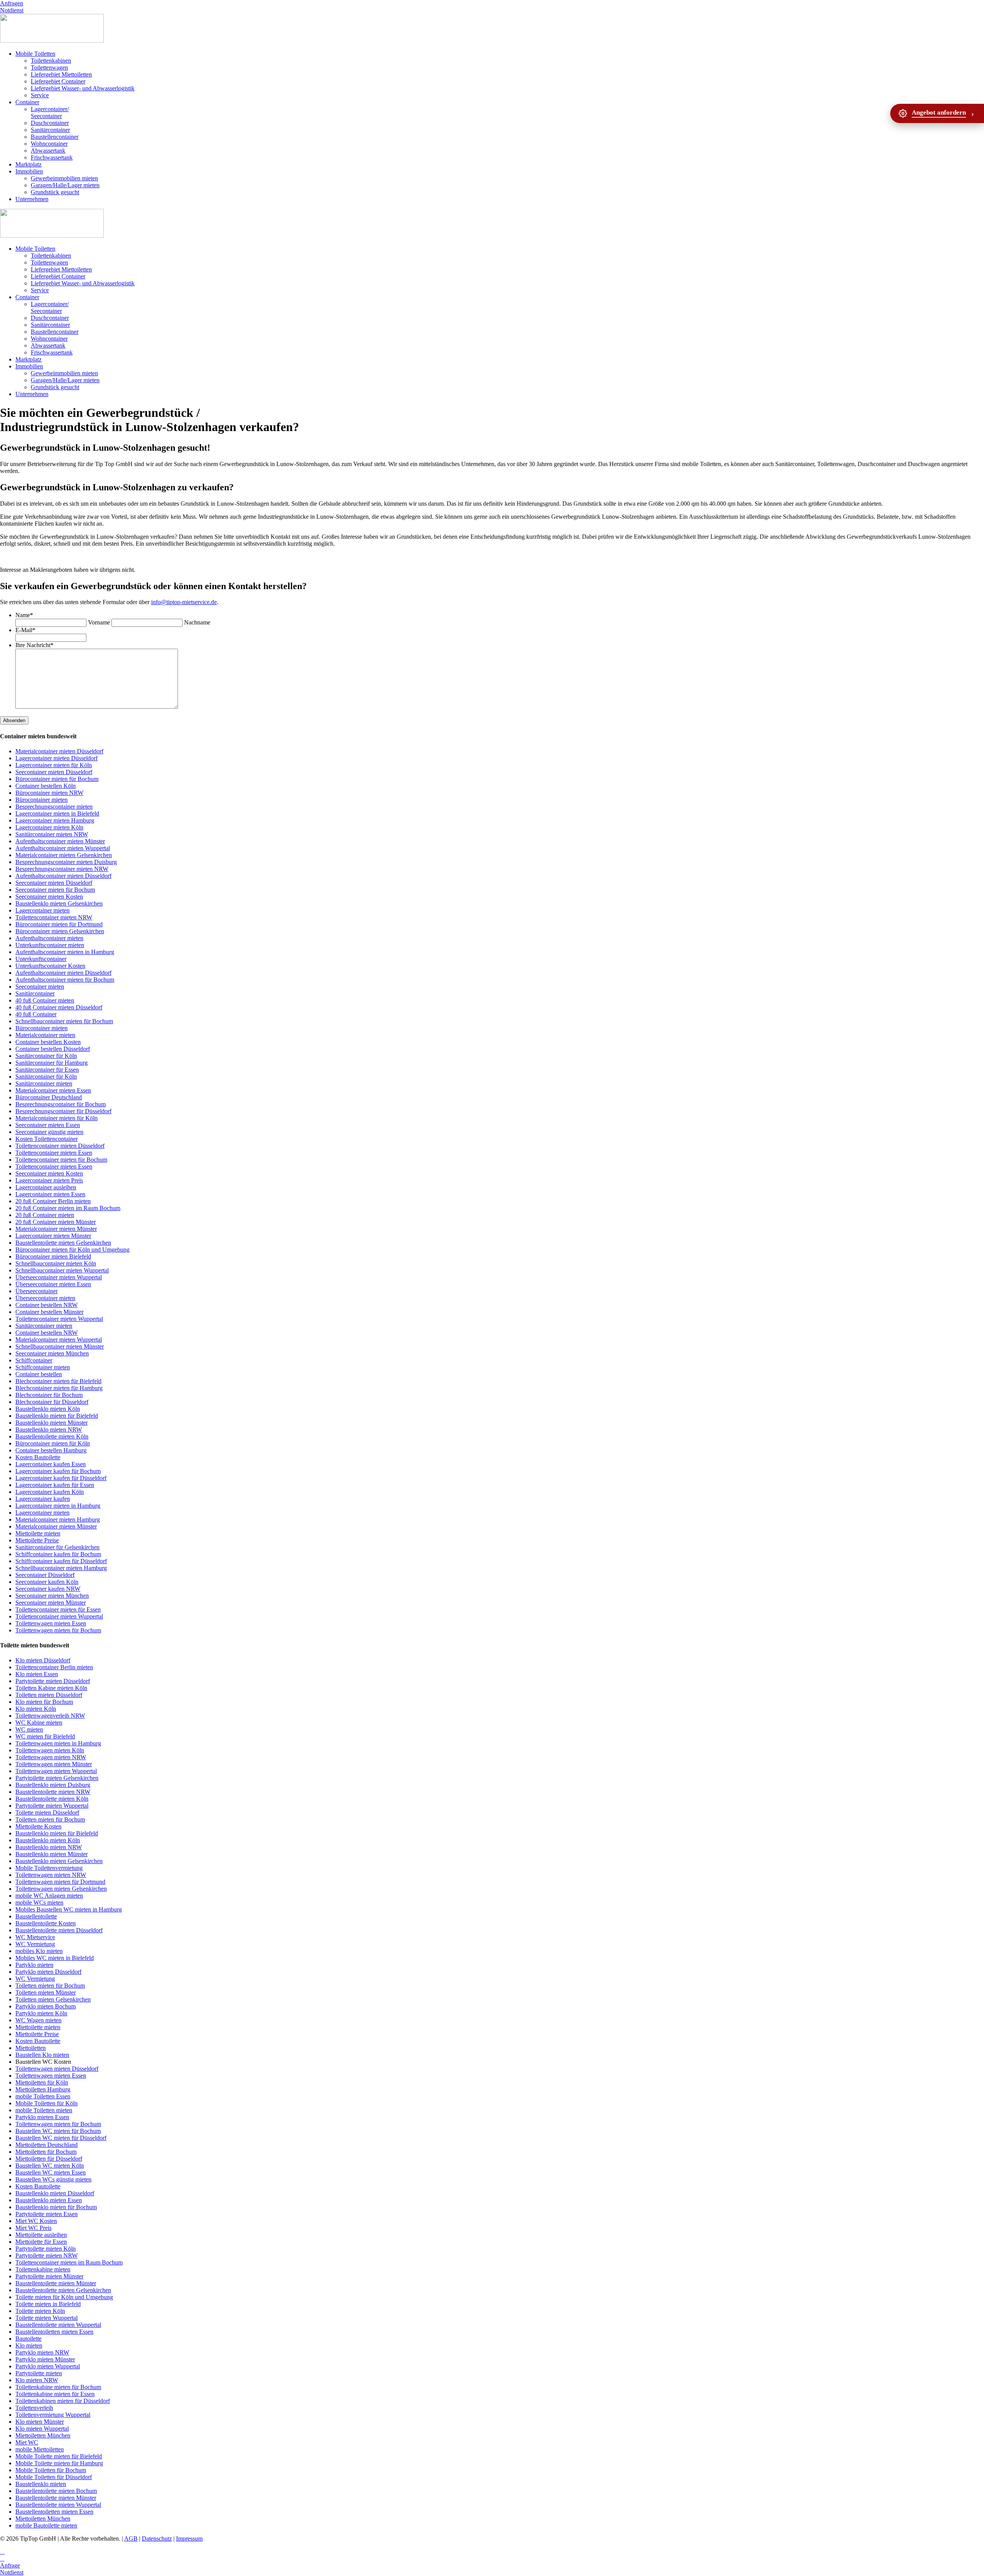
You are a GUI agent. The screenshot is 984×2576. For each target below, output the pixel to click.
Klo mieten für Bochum (44, 1702)
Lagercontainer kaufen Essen (51, 1464)
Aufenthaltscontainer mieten (49, 938)
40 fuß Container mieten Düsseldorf (59, 1007)
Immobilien (29, 171)
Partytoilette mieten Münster (49, 2276)
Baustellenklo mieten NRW (49, 1430)
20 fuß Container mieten (45, 1215)
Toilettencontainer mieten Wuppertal (59, 1319)
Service (40, 95)
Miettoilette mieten (38, 1533)
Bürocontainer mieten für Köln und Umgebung (72, 1250)
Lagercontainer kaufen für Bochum (58, 1471)
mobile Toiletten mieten (44, 2110)
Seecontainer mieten (40, 987)
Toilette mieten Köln (40, 2311)
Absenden (14, 720)
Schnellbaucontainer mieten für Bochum (64, 1021)
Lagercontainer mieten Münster (53, 1236)
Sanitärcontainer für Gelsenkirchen (57, 1547)
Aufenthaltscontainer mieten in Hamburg (65, 952)
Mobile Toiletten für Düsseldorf (54, 2477)
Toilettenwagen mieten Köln (50, 1750)
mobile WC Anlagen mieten (49, 1896)
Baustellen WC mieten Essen (51, 2172)
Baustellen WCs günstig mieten (53, 2179)
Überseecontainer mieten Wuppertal (59, 1277)
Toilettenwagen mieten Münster (54, 1764)
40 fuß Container (36, 1014)
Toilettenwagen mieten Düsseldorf (57, 2069)
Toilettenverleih (34, 2408)
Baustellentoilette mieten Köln (52, 1436)
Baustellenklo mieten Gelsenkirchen (59, 903)
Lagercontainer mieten (42, 910)
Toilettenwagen (49, 67)
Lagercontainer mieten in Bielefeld (57, 813)
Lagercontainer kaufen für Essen (55, 1485)
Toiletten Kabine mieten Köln (51, 1688)
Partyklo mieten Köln (41, 2013)
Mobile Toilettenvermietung (49, 1868)
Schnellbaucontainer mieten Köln (56, 1263)
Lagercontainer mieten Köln (49, 827)
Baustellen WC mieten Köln (50, 2166)
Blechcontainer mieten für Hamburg (59, 1388)
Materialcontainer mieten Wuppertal (59, 1340)
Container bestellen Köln (46, 786)
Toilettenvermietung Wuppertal (53, 2415)
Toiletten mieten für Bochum (50, 1819)
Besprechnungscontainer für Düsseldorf (63, 1111)
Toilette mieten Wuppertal (47, 2318)
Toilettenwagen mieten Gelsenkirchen (61, 1889)
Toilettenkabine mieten (43, 2269)
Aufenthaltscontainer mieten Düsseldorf (63, 876)
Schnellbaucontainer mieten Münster (60, 1346)
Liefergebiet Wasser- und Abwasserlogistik (83, 88)
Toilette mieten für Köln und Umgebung (64, 2297)
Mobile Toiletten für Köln (47, 2103)
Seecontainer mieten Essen (48, 1125)
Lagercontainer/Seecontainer (50, 112)
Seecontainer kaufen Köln (47, 1582)
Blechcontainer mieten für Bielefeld (58, 1381)
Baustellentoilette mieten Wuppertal (58, 2325)
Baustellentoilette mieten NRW (53, 1792)
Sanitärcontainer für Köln (46, 1056)
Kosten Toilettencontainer (47, 1139)
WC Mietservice (35, 1937)
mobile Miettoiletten (40, 2449)
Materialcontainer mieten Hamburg (58, 1519)
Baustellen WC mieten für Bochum (58, 2131)
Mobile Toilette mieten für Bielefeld (59, 2456)
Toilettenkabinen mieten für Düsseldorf (63, 2401)
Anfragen (12, 3)
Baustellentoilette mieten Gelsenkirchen (63, 1243)
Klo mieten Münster (40, 2422)
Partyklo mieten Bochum (46, 2006)
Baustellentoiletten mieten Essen (54, 2332)
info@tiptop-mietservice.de (184, 602)
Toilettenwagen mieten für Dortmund (60, 1882)
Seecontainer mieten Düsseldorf (54, 772)
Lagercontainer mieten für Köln (54, 765)
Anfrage (10, 2565)
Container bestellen (39, 1374)
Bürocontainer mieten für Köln (53, 1443)
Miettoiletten (31, 2048)
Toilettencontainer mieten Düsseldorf (60, 1146)
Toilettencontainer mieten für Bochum (61, 1160)
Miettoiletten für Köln (42, 2082)
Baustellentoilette (36, 1916)
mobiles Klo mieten (39, 1951)
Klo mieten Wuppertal (42, 2429)
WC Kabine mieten (39, 1723)
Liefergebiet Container (58, 81)
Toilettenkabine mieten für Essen (55, 2394)
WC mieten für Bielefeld (45, 1736)
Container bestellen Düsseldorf (53, 1049)
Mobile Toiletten (35, 54)
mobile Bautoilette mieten (46, 2525)
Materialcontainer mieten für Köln (57, 1118)
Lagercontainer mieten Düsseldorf (57, 758)
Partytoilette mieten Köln (46, 2249)
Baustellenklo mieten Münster (52, 1423)
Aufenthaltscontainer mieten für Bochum (65, 980)
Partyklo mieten (34, 1965)
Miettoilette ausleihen (41, 2235)
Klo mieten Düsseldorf (43, 1660)
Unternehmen (32, 199)
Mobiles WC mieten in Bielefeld (55, 1958)
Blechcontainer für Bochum (49, 1395)
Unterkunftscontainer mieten (50, 945)
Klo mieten (29, 2345)
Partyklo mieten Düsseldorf (48, 1972)
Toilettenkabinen (51, 61)
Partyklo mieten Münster (45, 2359)
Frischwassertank (52, 157)
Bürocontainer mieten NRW (49, 793)
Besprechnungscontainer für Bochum (61, 1104)
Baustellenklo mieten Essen (49, 2200)
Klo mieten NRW (37, 2380)
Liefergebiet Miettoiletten (61, 74)
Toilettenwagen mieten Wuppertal (56, 1771)
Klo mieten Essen (37, 1674)
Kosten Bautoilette (38, 1457)
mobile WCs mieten (39, 1902)
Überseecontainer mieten (45, 1298)
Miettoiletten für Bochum (46, 2152)
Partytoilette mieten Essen (47, 2214)
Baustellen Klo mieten (42, 2055)
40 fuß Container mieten (45, 1000)
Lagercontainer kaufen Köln (50, 1492)
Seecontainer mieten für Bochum (55, 890)
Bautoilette (28, 2339)
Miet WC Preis (33, 2228)
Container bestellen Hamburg (51, 1450)
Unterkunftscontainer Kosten (50, 966)
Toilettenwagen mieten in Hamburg (58, 1743)
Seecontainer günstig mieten (49, 1132)
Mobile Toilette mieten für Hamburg (59, 2463)
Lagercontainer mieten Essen (50, 1194)
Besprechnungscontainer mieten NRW (62, 869)
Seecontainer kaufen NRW (48, 1589)
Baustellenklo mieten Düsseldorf (55, 2193)
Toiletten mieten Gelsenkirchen (53, 1999)
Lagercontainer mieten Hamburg (55, 820)
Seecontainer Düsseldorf (45, 1575)
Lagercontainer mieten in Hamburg (58, 1506)
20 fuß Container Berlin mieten (53, 1201)
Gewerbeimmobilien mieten (64, 178)
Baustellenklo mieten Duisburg (53, 1785)
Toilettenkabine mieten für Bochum (58, 2387)
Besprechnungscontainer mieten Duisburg (66, 862)
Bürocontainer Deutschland (49, 1097)
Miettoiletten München (43, 2435)
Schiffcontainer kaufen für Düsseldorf (61, 1561)
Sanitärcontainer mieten (44, 1083)
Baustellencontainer (55, 137)
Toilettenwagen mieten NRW (51, 1757)
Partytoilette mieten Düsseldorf (53, 1681)
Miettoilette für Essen (41, 2242)
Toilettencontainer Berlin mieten (54, 1667)
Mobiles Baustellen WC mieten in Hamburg (69, 1909)
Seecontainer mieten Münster (51, 1603)
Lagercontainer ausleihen (46, 1187)
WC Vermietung (35, 1944)
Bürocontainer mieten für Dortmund (59, 924)
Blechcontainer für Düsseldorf (52, 1402)
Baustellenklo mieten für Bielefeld (57, 1416)
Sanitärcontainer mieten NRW (52, 834)
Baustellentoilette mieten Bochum (56, 2491)
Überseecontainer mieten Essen (53, 1284)
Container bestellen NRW (47, 1305)
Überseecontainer (37, 1291)
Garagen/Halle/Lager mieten (65, 185)
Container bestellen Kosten (48, 1042)
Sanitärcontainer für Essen (47, 1070)
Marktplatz (28, 164)
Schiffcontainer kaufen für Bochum (58, 1554)
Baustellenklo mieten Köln (48, 1409)
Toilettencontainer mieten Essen (54, 1153)
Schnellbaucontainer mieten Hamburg (61, 1568)
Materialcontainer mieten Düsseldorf (59, 751)
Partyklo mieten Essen (42, 2117)
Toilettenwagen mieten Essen (51, 1623)
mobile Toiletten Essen (43, 2096)
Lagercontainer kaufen (43, 1499)
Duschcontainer (50, 123)
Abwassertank (48, 151)
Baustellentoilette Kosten (46, 1923)
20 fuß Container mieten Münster (56, 1222)
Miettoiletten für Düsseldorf (49, 2159)
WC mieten (29, 1729)
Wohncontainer (49, 144)
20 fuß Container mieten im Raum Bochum (68, 1208)
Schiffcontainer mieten (43, 1367)
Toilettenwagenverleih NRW (50, 1716)
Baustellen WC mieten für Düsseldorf (61, 2138)
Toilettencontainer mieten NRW (54, 917)
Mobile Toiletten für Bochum (51, 2470)
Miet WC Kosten (36, 2221)
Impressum (189, 2539)
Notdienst (12, 10)
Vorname (99, 622)
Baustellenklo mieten (41, 2484)
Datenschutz (157, 2539)
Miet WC (27, 2442)
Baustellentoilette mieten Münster (56, 2283)
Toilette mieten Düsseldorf (47, 1813)
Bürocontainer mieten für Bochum (57, 779)
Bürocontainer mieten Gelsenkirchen (60, 931)
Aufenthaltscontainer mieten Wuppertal (63, 848)
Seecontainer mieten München (52, 1353)
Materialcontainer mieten (45, 1035)
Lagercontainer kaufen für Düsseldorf (61, 1478)
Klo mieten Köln (36, 1709)
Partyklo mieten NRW (42, 2352)
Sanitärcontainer (50, 130)
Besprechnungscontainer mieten (54, 807)
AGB (131, 2539)
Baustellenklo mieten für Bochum (56, 2207)
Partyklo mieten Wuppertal (48, 2366)
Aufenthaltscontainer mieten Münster (60, 841)
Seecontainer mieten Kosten (49, 897)
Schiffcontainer (34, 1360)
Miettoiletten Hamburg (43, 2089)
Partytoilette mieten (39, 2373)
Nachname (197, 622)
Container (27, 102)
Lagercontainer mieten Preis (49, 1180)
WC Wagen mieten (38, 2020)
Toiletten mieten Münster (46, 1992)
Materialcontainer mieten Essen (53, 1090)
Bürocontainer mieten (42, 800)
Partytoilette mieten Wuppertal (52, 1806)
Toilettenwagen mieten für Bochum (58, 1630)
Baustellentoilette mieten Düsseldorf (59, 1930)
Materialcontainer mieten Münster (56, 1229)
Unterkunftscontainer (41, 959)
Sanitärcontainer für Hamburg (52, 1063)
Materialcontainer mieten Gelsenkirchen (64, 855)
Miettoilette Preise (37, 1540)
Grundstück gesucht (55, 192)
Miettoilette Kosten (38, 1826)
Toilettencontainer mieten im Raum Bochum (69, 2262)
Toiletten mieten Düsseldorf (49, 1695)
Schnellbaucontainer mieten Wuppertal (62, 1270)
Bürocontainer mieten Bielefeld (53, 1256)
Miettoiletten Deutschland (47, 2145)
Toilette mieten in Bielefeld (48, 2304)
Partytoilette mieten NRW (47, 2255)
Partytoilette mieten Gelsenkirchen (57, 1778)
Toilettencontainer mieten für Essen (58, 1609)
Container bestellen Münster (49, 1312)
